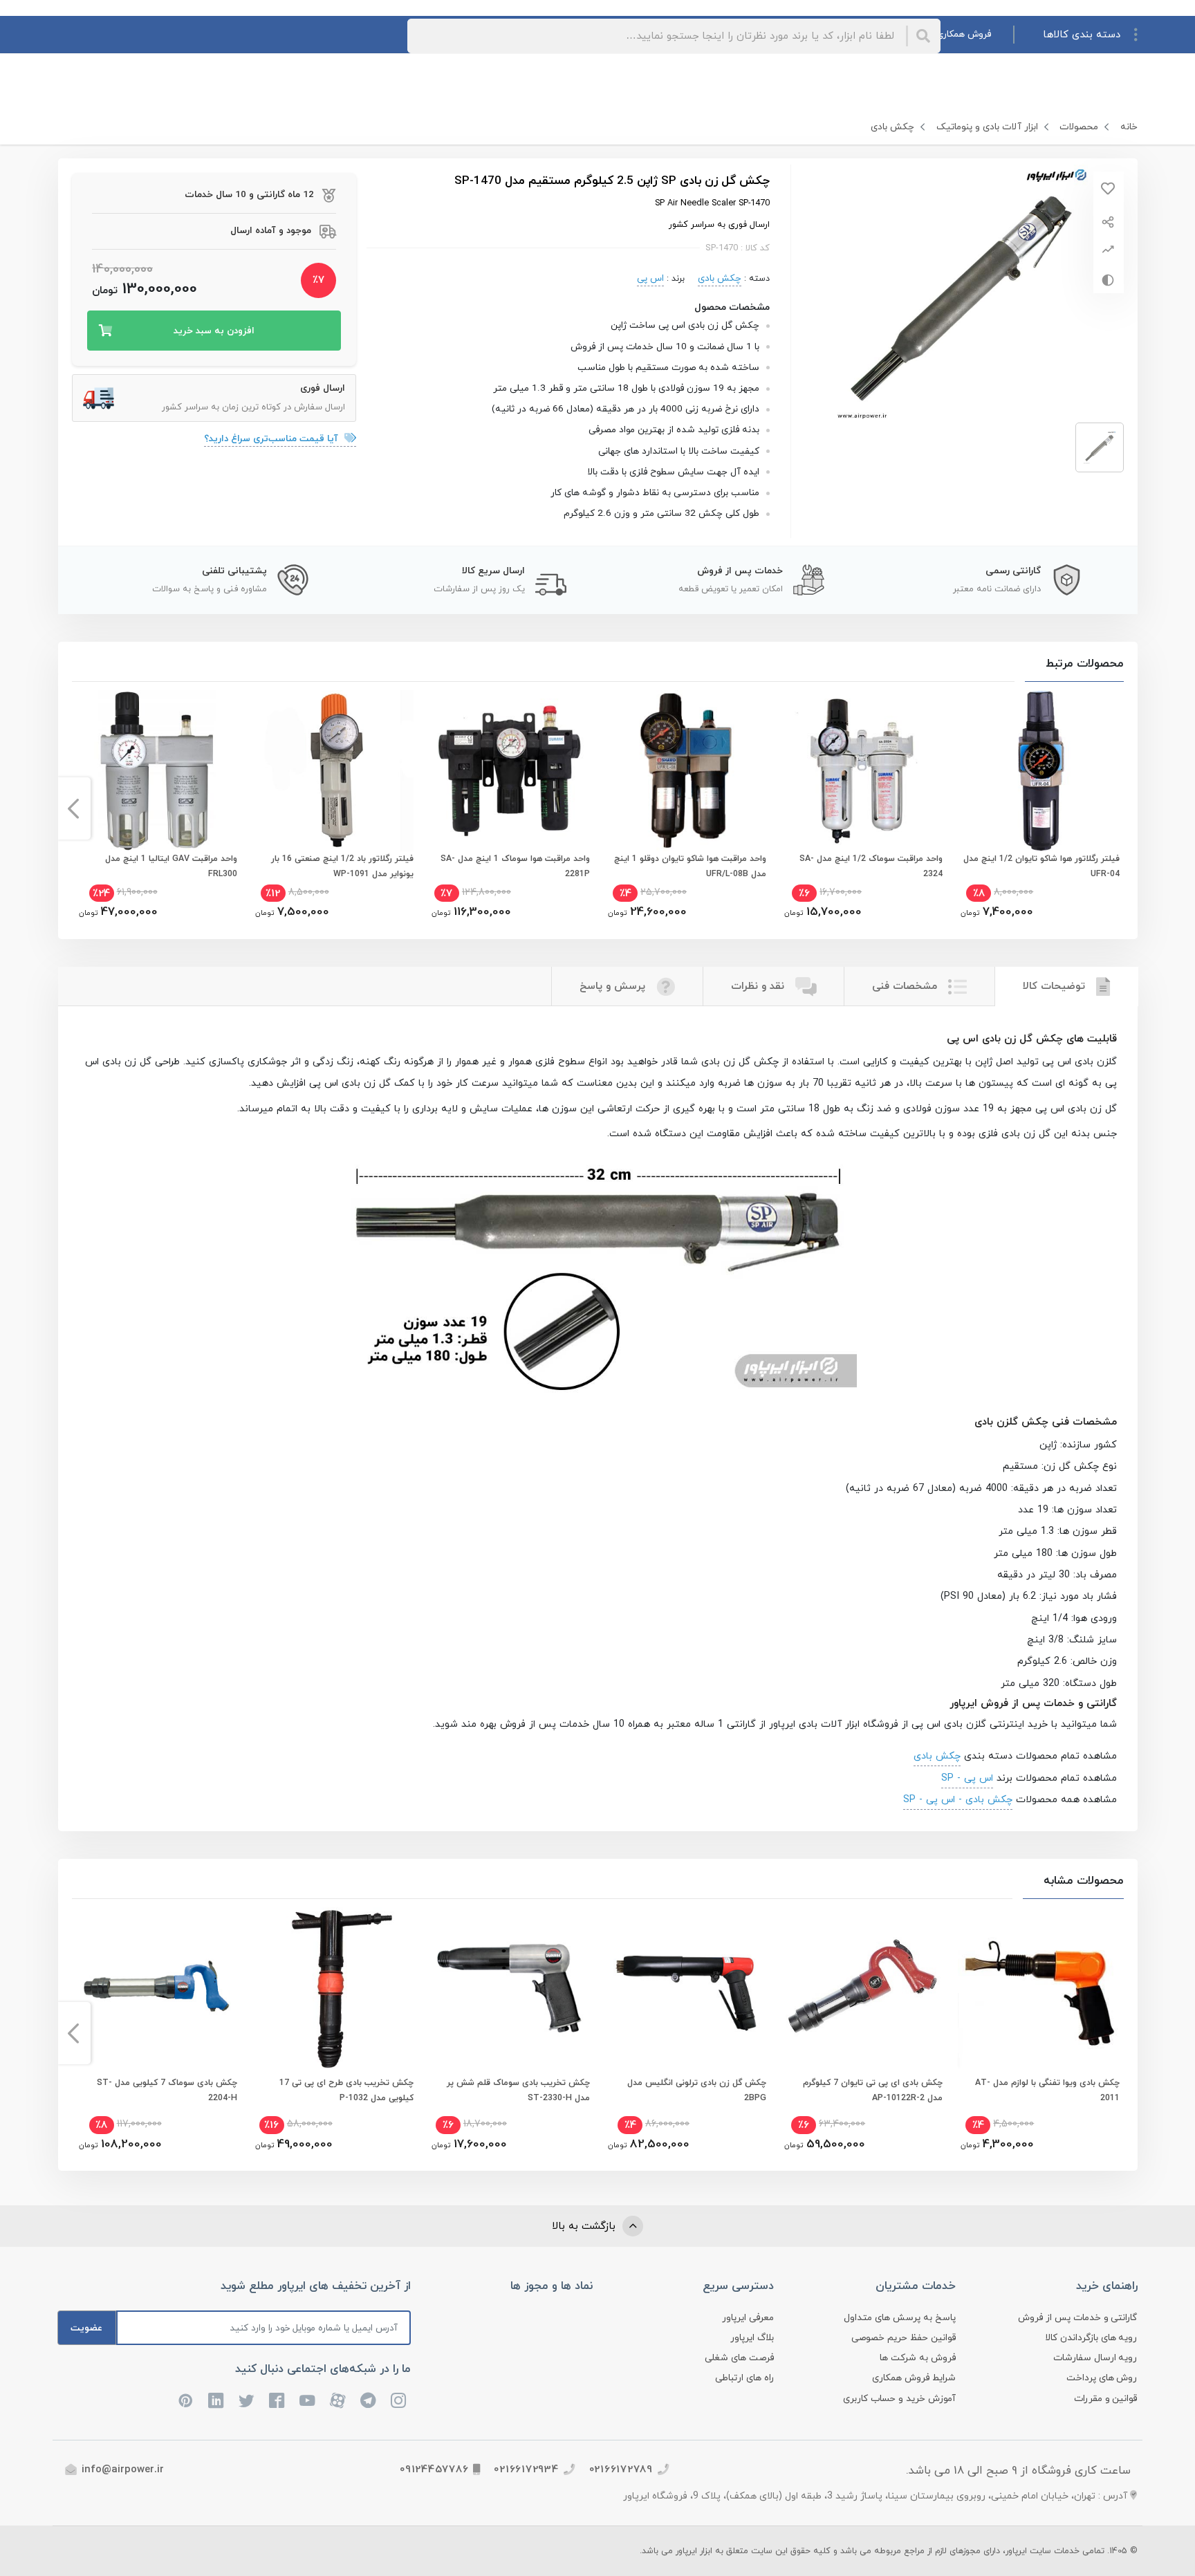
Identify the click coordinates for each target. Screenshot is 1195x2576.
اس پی (650, 278)
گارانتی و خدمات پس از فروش (1078, 2318)
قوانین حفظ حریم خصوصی (904, 2338)
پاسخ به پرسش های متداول (900, 2318)
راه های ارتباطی (744, 2378)
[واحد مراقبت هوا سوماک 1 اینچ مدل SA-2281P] (509, 771)
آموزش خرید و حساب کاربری (899, 2399)
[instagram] (399, 2400)
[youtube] (308, 2400)
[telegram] (369, 2400)
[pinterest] (186, 2400)
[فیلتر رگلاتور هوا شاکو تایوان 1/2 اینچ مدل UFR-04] (1038, 771)
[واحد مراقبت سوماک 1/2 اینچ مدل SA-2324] (862, 771)
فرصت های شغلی (739, 2358)
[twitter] (247, 2400)
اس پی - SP (967, 1778)
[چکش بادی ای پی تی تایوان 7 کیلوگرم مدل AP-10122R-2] (862, 1988)
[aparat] (338, 2400)
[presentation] (1122, 808)
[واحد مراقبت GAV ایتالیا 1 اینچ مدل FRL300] (157, 771)
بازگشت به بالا (585, 2226)
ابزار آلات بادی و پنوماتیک (987, 127)
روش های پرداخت (1102, 2378)
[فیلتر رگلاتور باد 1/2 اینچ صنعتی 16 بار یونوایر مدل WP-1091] (333, 771)
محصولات (1079, 127)
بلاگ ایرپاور (752, 2338)
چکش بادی (892, 127)
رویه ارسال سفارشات (1095, 2358)
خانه (1129, 127)
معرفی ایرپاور (748, 2318)
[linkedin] (216, 2400)
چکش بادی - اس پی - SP (958, 1799)
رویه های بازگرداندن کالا (1091, 2338)
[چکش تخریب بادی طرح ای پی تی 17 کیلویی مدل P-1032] (333, 1988)
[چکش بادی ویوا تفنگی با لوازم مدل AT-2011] (1038, 1988)
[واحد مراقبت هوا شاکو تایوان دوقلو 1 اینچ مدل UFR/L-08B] (686, 771)
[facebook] (277, 2400)
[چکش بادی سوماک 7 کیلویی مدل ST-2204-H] (157, 1988)
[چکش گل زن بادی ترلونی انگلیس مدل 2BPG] (686, 1988)
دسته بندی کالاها (1082, 35)
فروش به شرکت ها (918, 2358)
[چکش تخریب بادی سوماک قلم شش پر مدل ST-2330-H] (509, 1988)
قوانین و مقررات (1106, 2399)
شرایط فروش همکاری (914, 2378)
